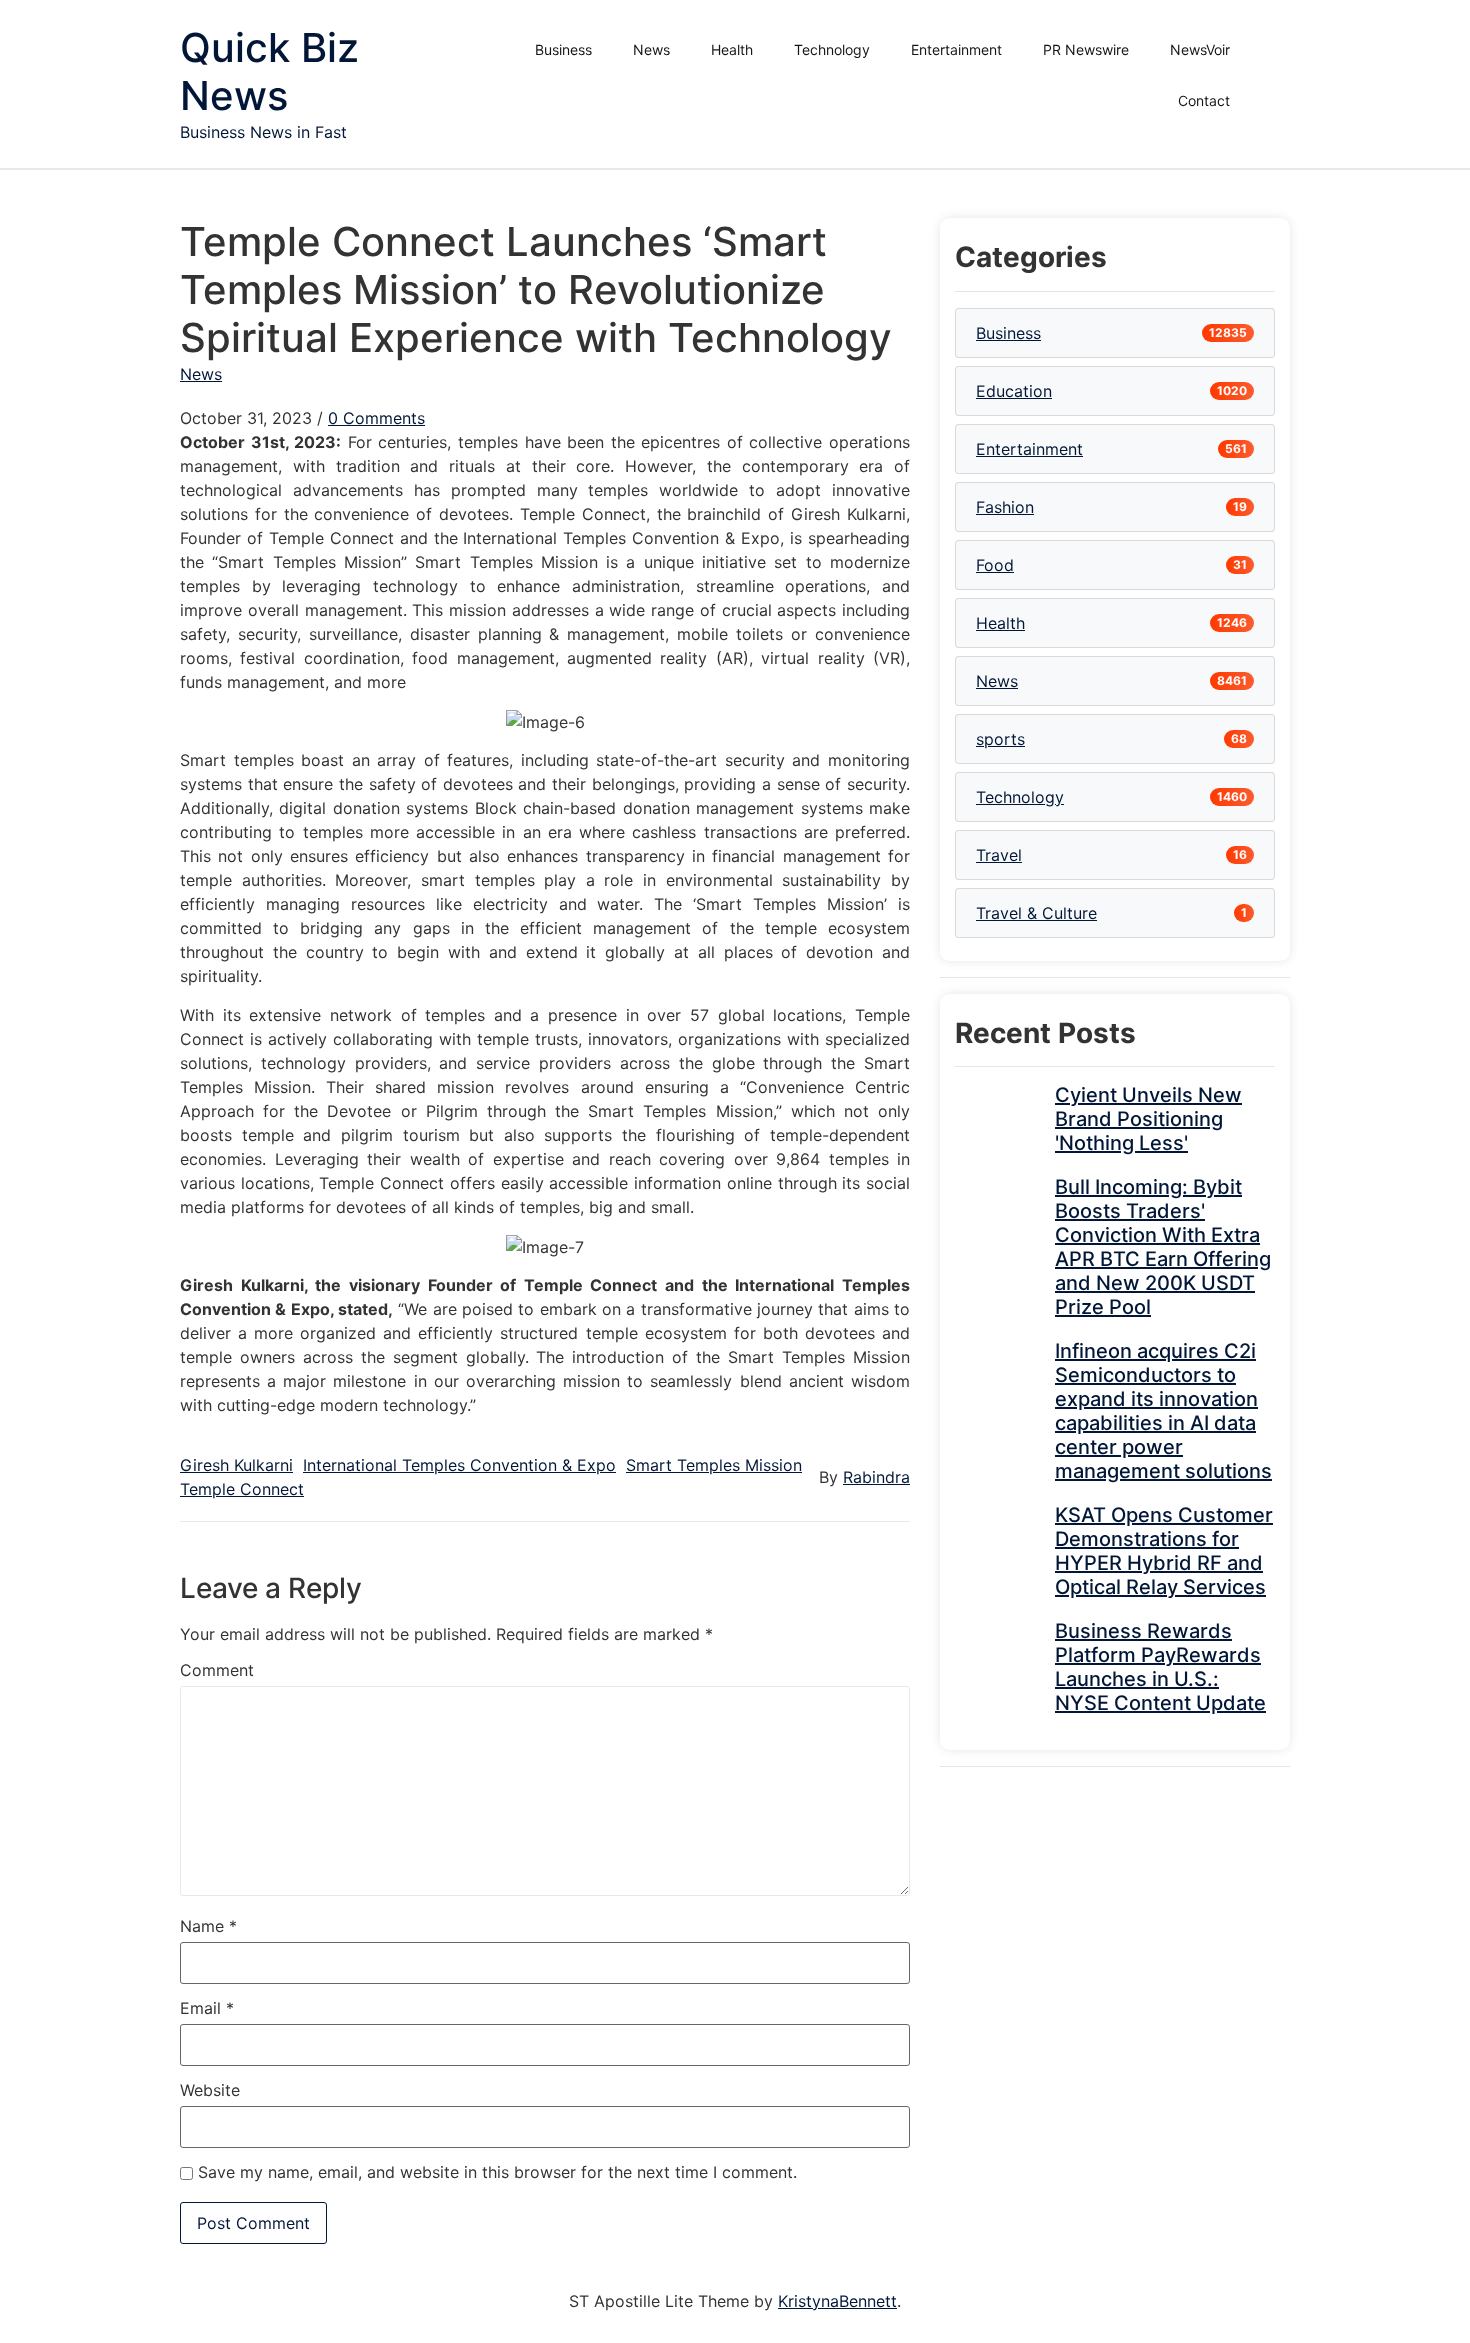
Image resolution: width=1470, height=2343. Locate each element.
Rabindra (876, 1477)
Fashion (1005, 507)
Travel (999, 855)
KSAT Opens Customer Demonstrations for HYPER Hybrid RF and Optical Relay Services (1164, 1551)
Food (995, 565)
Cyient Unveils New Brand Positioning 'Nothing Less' (1148, 1119)
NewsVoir (1200, 49)
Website (210, 2090)
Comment (217, 1670)
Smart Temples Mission (714, 1465)
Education (1014, 391)
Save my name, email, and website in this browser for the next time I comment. (497, 2172)
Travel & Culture (1036, 913)
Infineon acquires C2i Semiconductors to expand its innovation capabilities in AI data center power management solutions (1163, 1411)
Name (208, 1926)
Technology (832, 49)
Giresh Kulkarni (236, 1465)
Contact (1204, 100)
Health (732, 49)
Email (207, 2008)
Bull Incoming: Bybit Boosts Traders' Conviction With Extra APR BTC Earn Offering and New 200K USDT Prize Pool (1163, 1247)
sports (1000, 739)
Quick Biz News (269, 71)
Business (563, 49)
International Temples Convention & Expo (459, 1465)
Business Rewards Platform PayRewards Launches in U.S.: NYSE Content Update (1160, 1667)
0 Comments (376, 418)
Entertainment (956, 49)
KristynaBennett (837, 2301)
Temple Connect (242, 1489)
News (651, 49)
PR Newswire (1086, 49)
